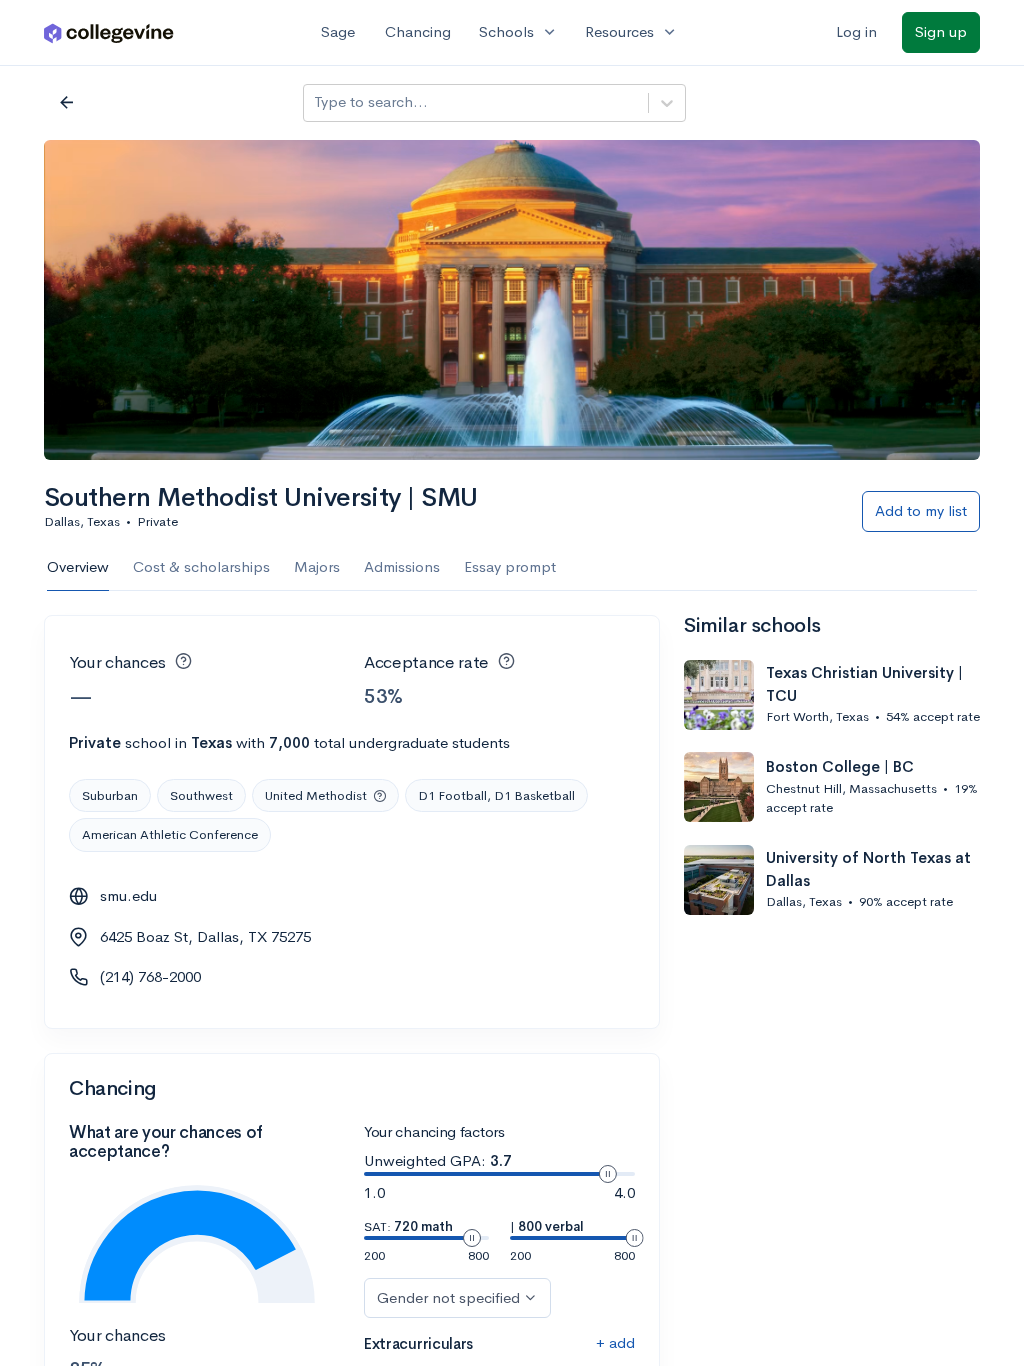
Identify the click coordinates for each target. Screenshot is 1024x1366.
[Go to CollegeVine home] (109, 32)
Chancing (418, 31)
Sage (338, 31)
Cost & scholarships (201, 566)
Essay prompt (510, 566)
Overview (78, 566)
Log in (856, 31)
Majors (317, 566)
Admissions (402, 566)
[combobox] (316, 102)
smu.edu (128, 895)
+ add (615, 1342)
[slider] (608, 1174)
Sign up (941, 31)
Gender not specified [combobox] (448, 1297)
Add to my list (921, 510)
